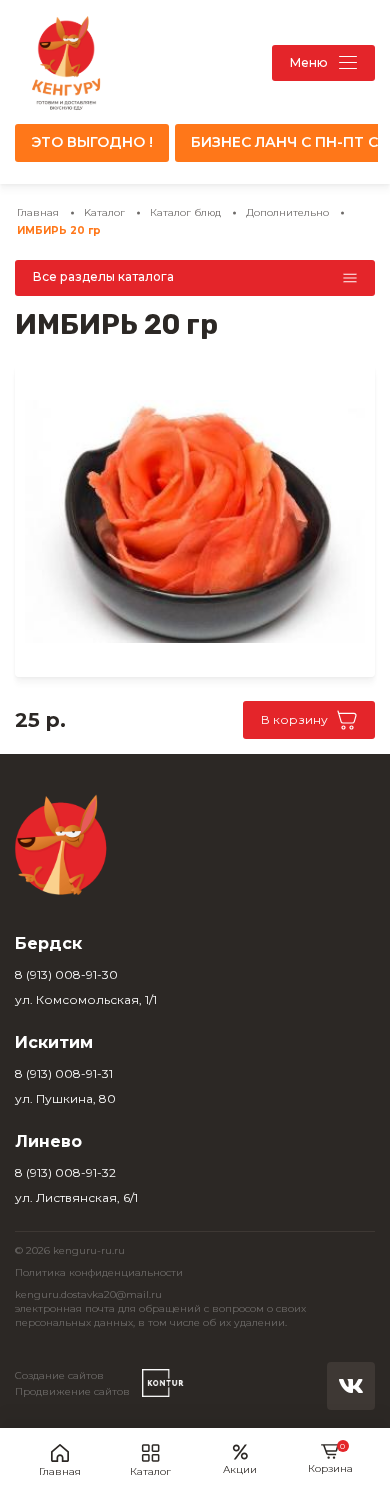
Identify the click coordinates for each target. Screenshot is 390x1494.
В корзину (294, 719)
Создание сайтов (59, 1375)
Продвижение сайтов (72, 1391)
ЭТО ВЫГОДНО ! (92, 142)
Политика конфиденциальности (99, 1272)
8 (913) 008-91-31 (64, 1073)
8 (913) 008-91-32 (65, 1172)
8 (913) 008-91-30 (66, 974)
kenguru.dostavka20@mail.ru (88, 1294)
